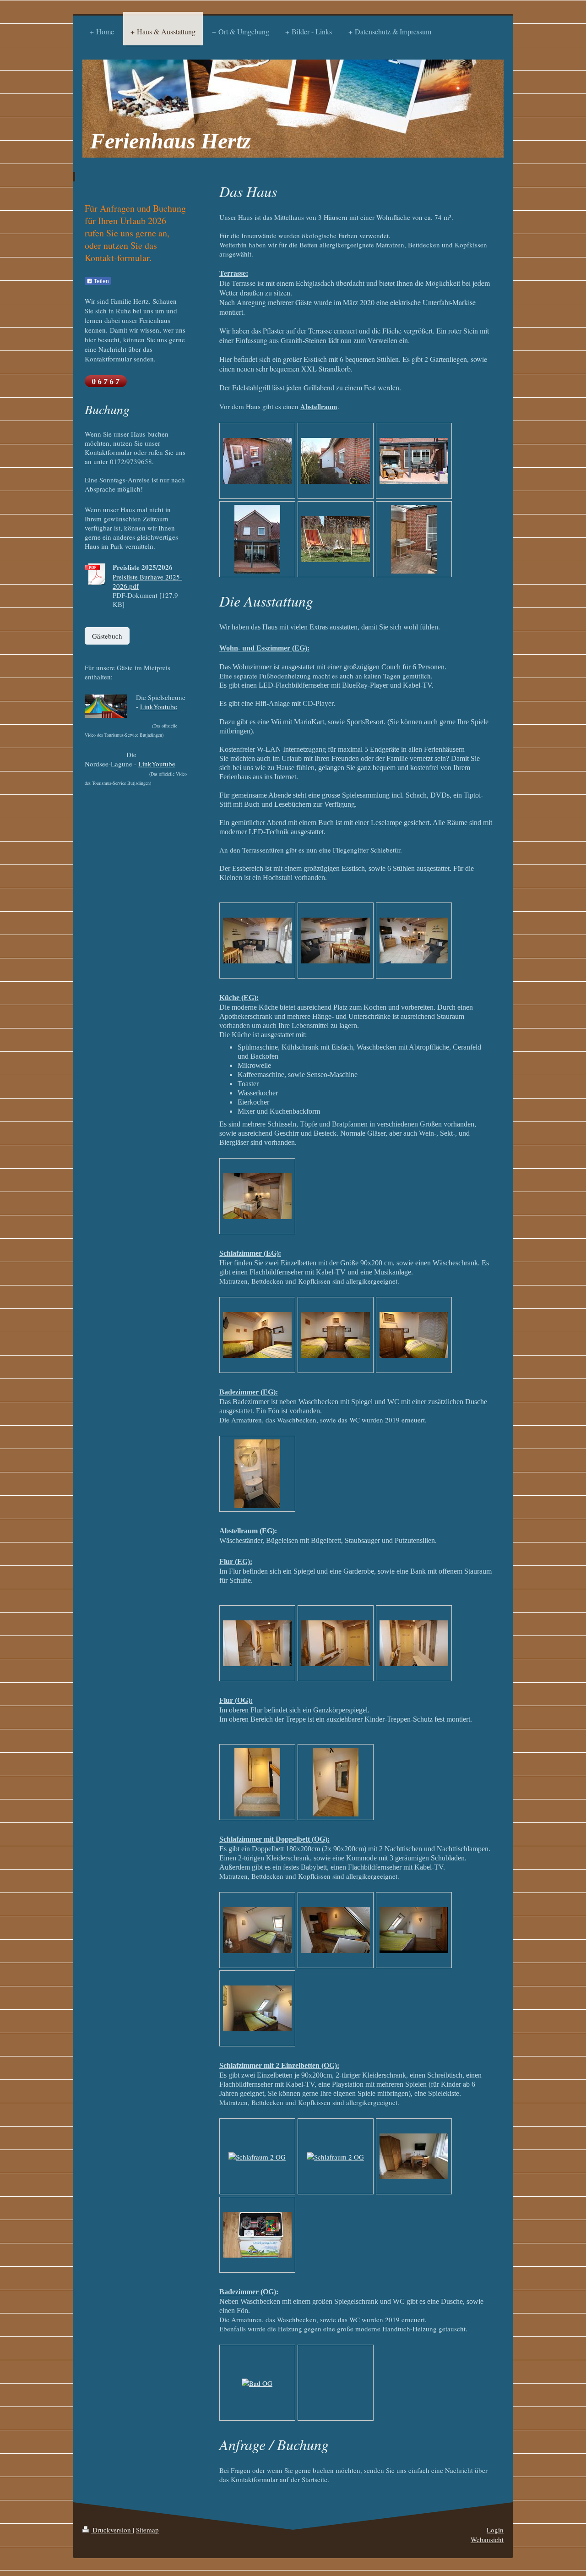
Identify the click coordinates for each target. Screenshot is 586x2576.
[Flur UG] (257, 1643)
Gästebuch (107, 636)
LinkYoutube (159, 706)
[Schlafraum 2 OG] (257, 2156)
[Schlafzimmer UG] (257, 1335)
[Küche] (257, 1196)
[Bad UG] (257, 1474)
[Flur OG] (257, 1782)
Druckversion (112, 2530)
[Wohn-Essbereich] (336, 941)
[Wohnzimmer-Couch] (257, 941)
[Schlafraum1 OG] (257, 1930)
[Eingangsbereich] (257, 461)
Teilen (101, 281)
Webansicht (487, 2539)
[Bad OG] (257, 2382)
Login (495, 2530)
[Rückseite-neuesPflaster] (257, 539)
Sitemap (147, 2530)
